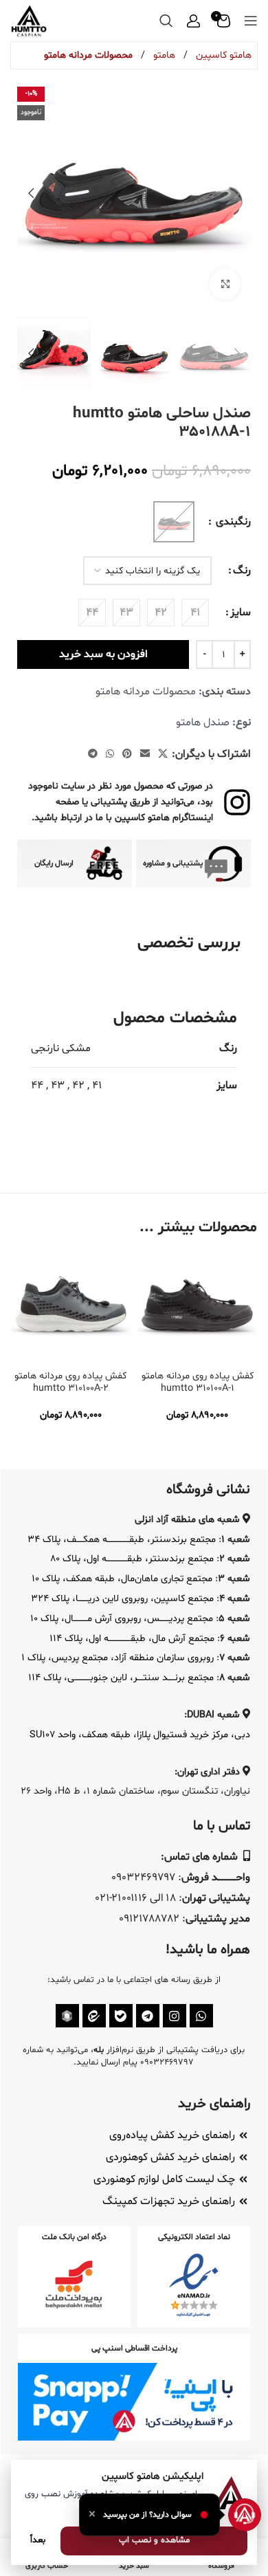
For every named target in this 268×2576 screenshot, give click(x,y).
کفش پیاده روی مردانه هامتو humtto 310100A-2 (70, 1382)
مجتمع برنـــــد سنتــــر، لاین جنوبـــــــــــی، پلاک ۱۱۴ (121, 1678)
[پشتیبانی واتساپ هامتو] (201, 2016)
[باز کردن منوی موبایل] (251, 21)
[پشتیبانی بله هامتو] (121, 2016)
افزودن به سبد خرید (103, 654)
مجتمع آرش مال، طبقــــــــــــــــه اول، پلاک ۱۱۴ (132, 1639)
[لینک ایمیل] (145, 755)
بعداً (38, 2540)
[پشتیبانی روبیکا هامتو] (67, 2016)
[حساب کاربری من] (193, 21)
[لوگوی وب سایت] (29, 21)
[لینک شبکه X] (163, 755)
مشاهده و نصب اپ (154, 2540)
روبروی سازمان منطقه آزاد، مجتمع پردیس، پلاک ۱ (118, 1658)
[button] (237, 193)
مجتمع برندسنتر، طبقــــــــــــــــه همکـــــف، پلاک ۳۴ (122, 1540)
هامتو (163, 55)
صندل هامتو (203, 723)
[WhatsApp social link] (110, 755)
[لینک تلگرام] (93, 755)
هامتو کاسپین (222, 55)
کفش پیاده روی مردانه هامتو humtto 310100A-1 (198, 1382)
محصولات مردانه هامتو (88, 55)
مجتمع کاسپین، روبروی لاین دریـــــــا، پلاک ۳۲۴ (122, 1599)
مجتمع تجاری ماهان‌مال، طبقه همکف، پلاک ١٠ (122, 1579)
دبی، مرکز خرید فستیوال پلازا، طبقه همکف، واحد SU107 (140, 1735)
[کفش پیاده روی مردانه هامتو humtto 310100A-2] (71, 1306)
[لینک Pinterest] (127, 755)
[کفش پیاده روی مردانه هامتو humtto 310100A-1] (197, 1306)
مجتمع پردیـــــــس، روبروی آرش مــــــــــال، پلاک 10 (122, 1619)
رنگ (242, 571)
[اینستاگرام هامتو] (175, 2016)
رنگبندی (232, 522)
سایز (241, 613)
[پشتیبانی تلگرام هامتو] (148, 2016)
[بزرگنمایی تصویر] (225, 284)
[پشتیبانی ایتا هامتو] (94, 2016)
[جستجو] (166, 21)
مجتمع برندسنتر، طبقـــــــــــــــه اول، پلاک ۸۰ (132, 1559)
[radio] (195, 613)
